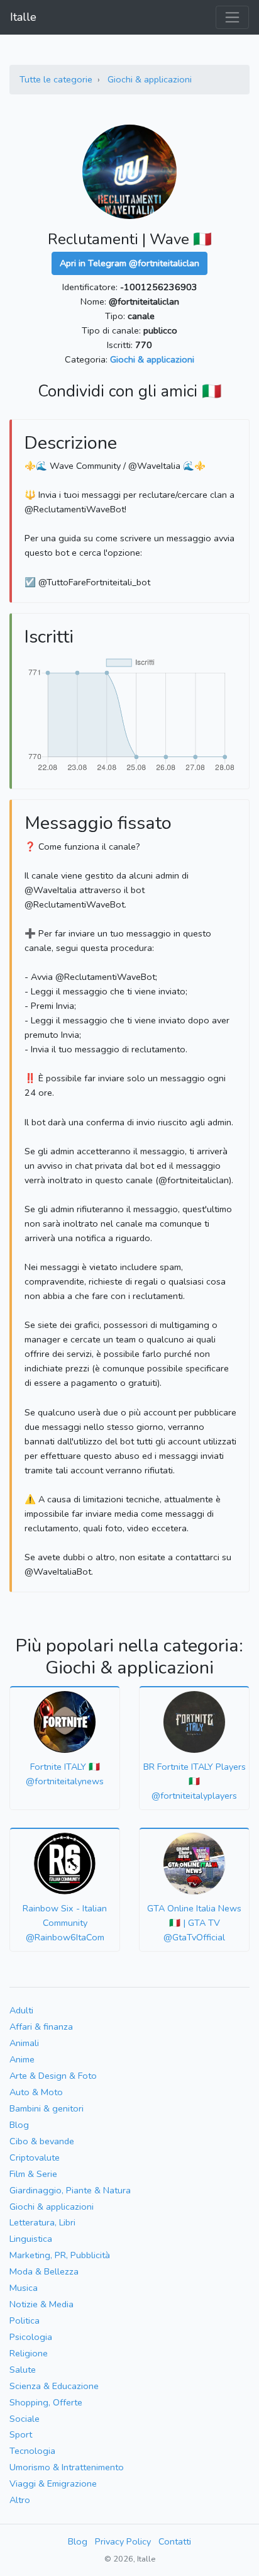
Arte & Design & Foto (53, 2076)
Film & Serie (33, 2174)
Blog (19, 2125)
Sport (21, 2434)
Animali (24, 2043)
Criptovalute (35, 2157)
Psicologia (31, 2337)
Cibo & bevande (42, 2141)
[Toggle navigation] (232, 17)
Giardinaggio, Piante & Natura (70, 2190)
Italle (23, 17)
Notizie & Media (41, 2304)
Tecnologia (32, 2451)
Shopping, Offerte (46, 2402)
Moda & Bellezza (44, 2271)
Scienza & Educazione (54, 2386)
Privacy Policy (123, 2541)
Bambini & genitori (47, 2108)
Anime (22, 2059)
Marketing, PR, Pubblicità (60, 2255)
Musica (24, 2288)
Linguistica (31, 2239)
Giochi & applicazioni (150, 79)
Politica (25, 2320)
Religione (29, 2353)
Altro (20, 2500)
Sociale (25, 2419)
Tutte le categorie (56, 79)
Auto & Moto (36, 2092)
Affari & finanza (41, 2027)
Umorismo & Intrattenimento (67, 2467)
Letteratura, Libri (42, 2222)
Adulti (21, 2010)
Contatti (175, 2541)
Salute (23, 2370)
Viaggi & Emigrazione (53, 2483)
